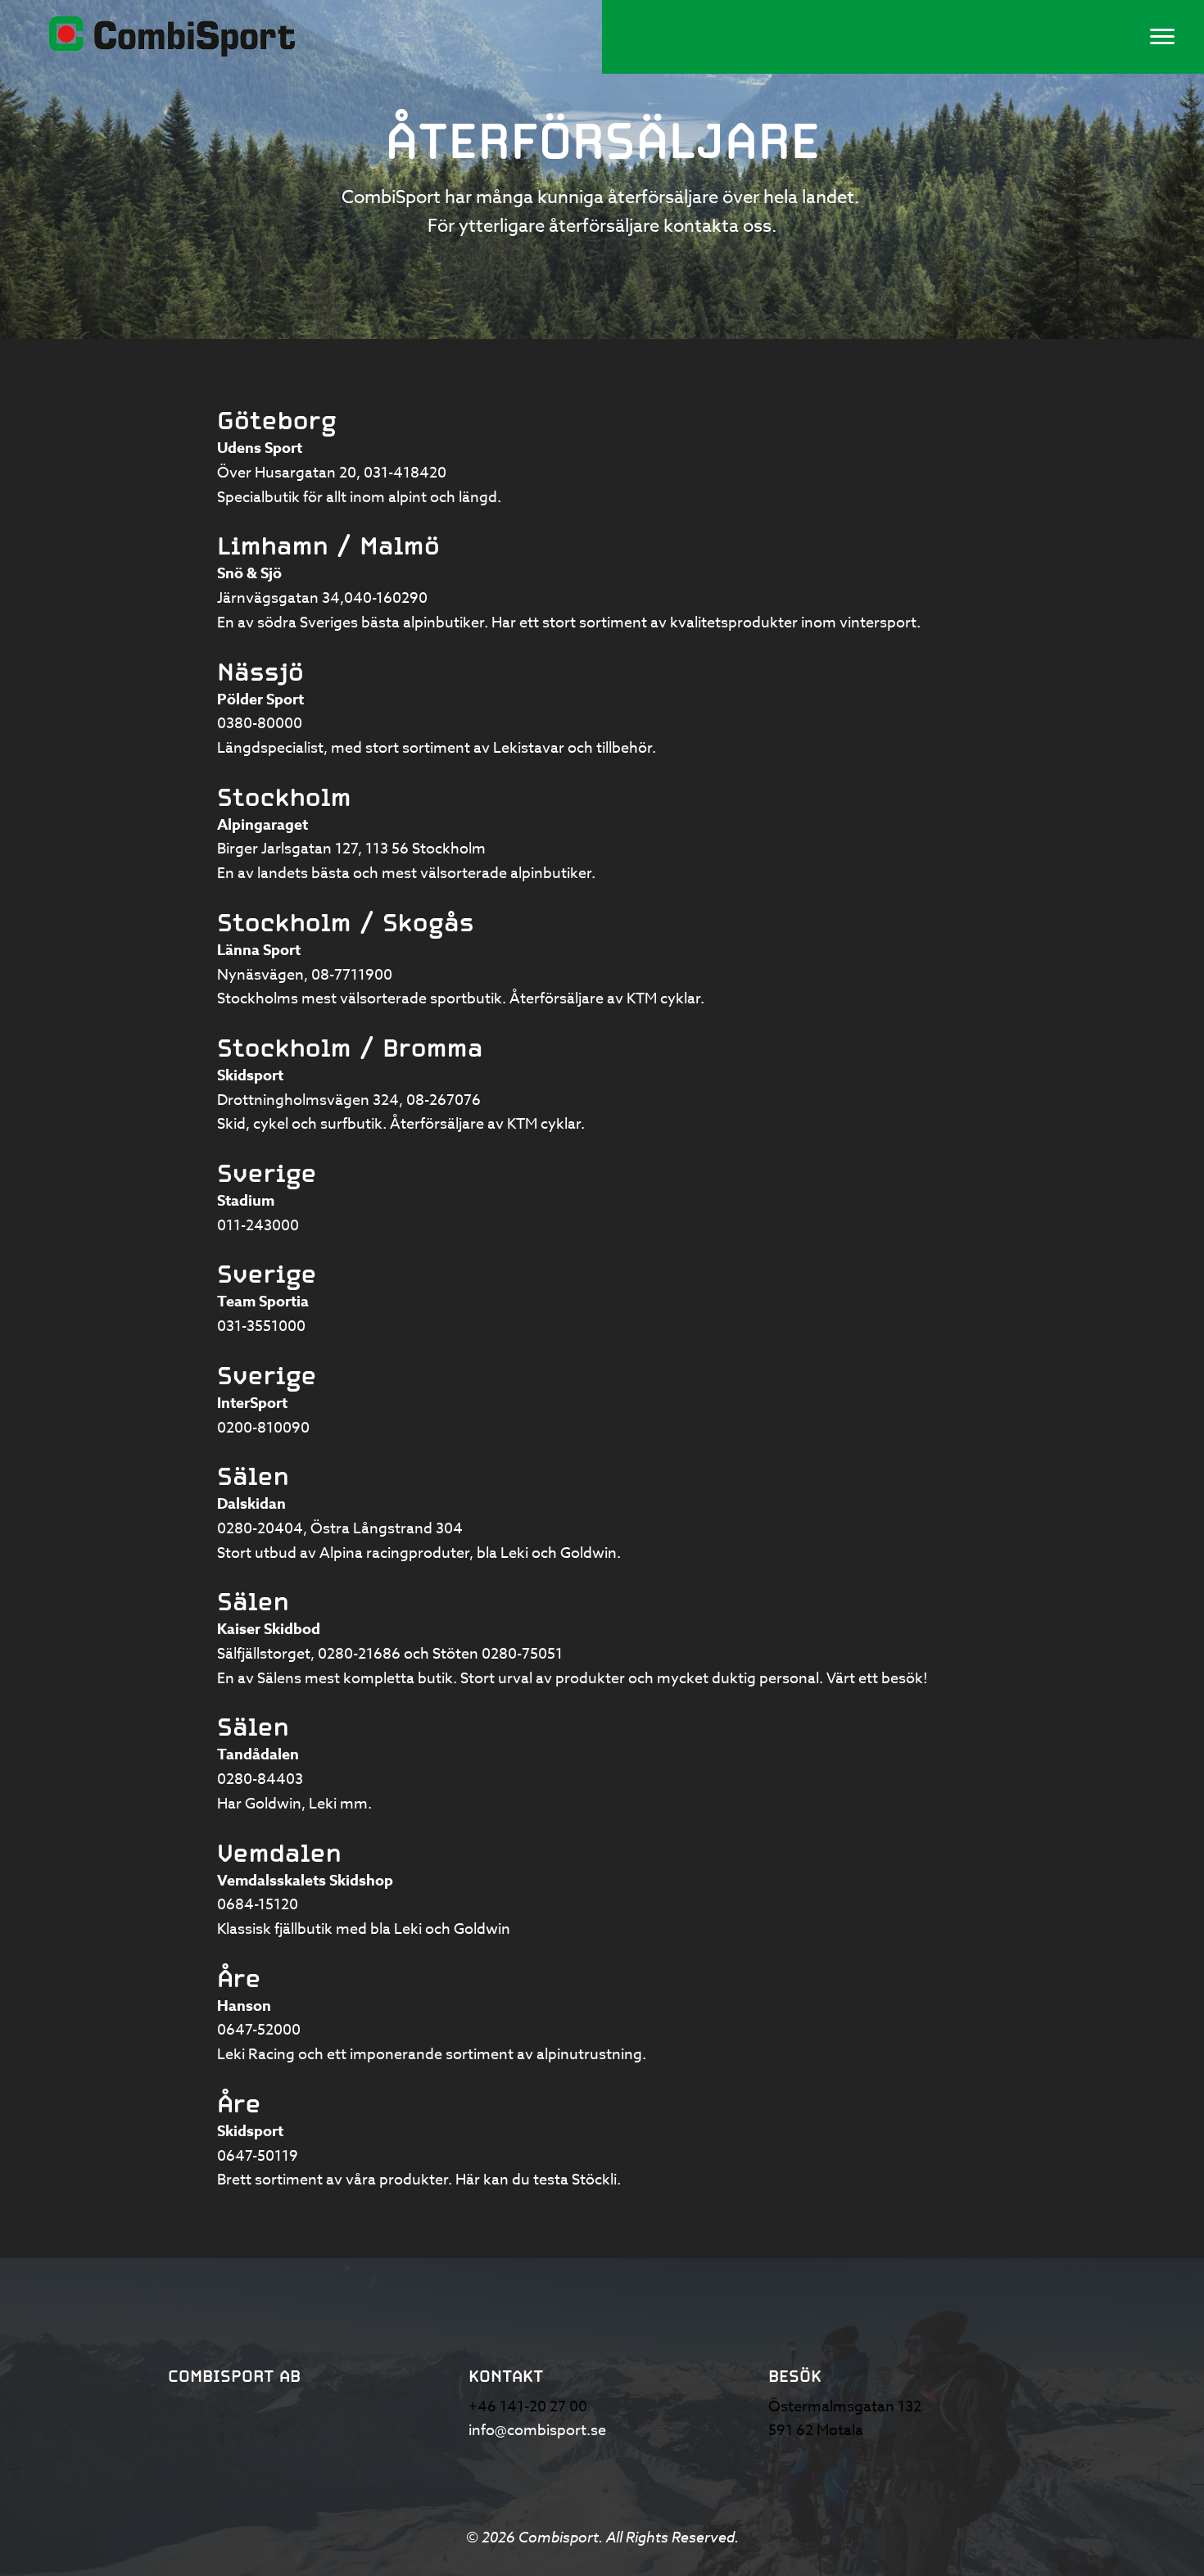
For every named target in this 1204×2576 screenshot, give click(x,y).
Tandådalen (258, 1754)
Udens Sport (260, 448)
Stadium (246, 1201)
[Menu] (1162, 37)
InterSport (252, 1403)
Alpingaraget (263, 825)
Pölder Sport (260, 699)
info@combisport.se (537, 2431)
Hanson (244, 2006)
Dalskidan (251, 1504)
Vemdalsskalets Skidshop (305, 1881)
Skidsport (250, 1075)
